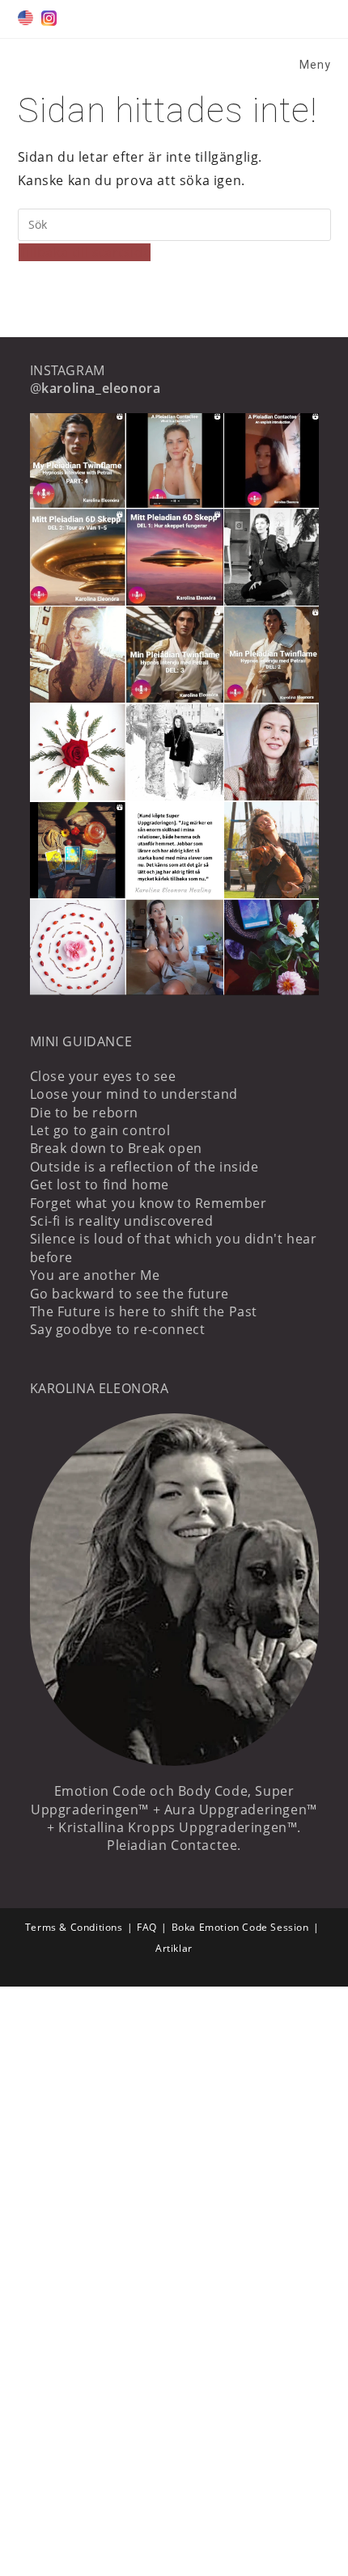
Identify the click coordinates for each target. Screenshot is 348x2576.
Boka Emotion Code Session (240, 1927)
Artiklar (174, 1948)
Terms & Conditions (74, 1927)
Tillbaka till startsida (85, 252)
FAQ (147, 1927)
